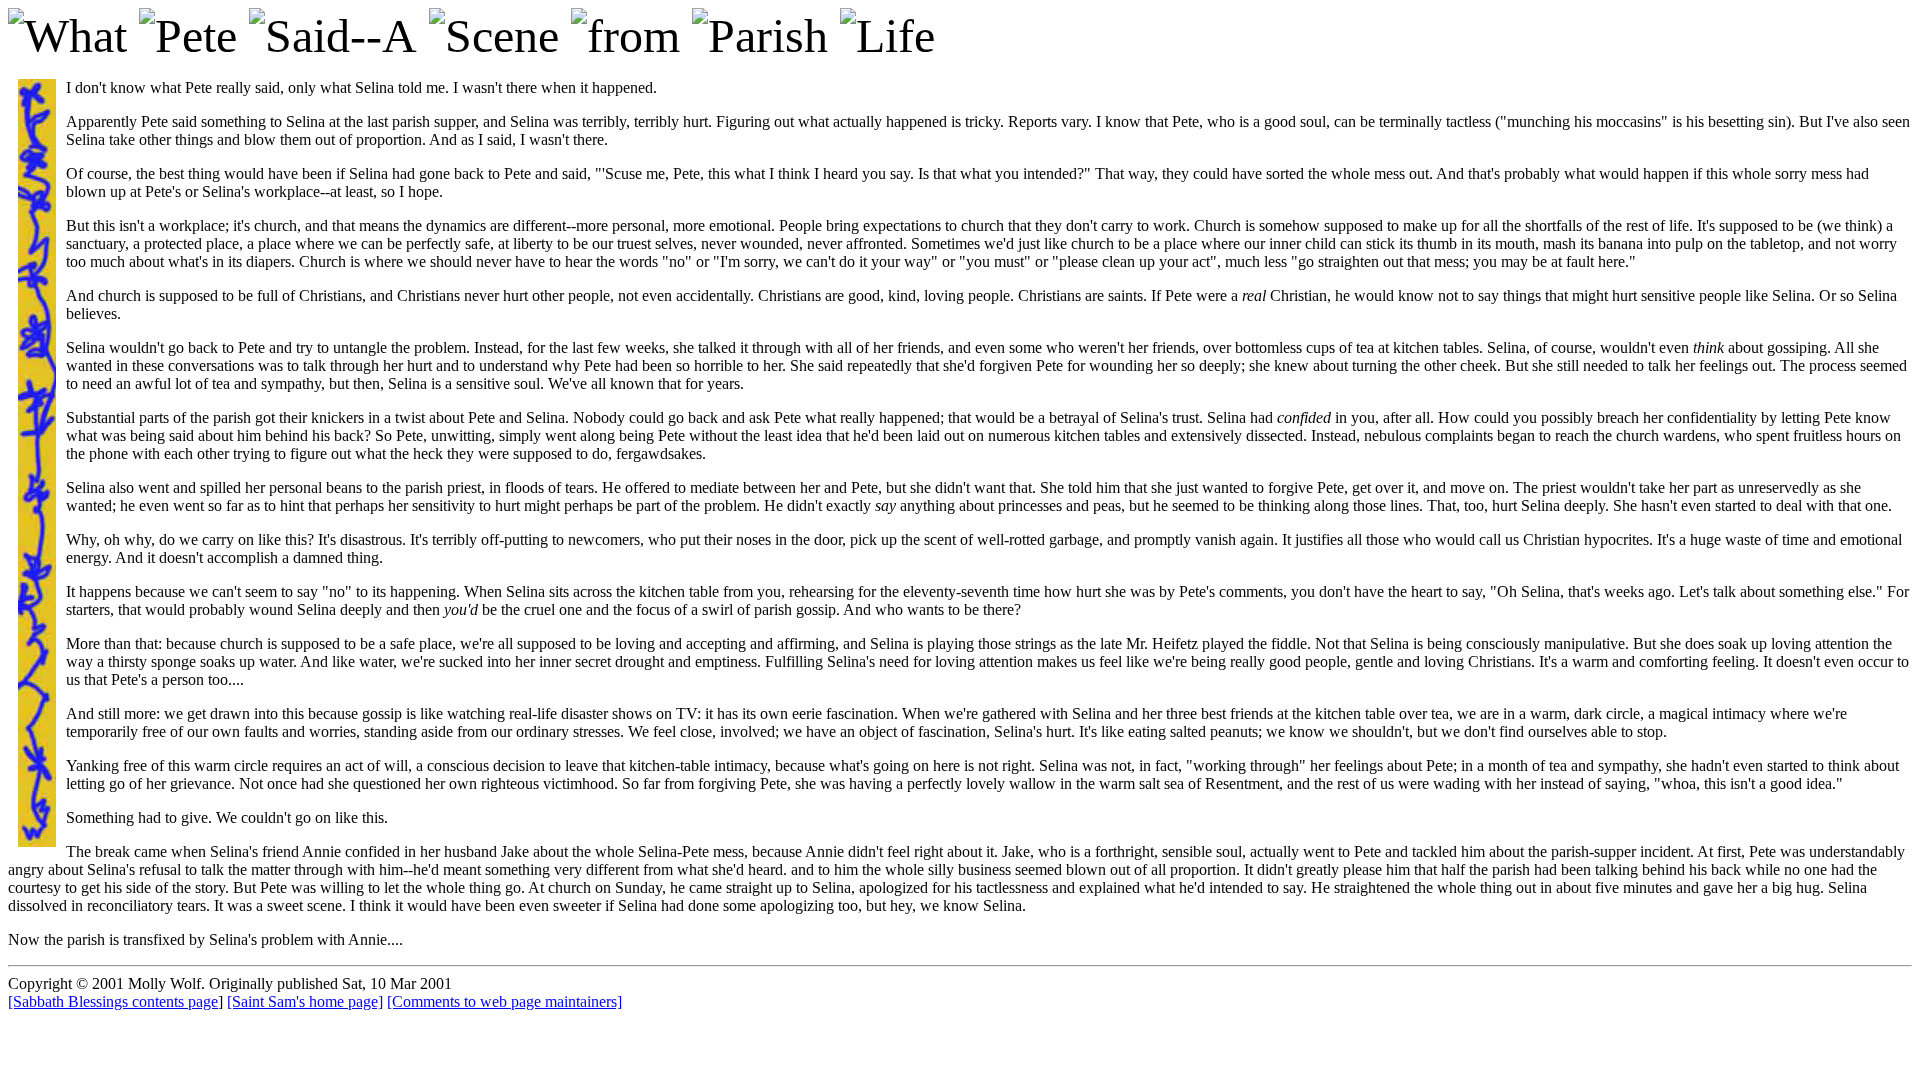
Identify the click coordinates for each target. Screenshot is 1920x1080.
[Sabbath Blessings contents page (113, 1001)
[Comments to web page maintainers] (504, 1001)
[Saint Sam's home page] (305, 1001)
